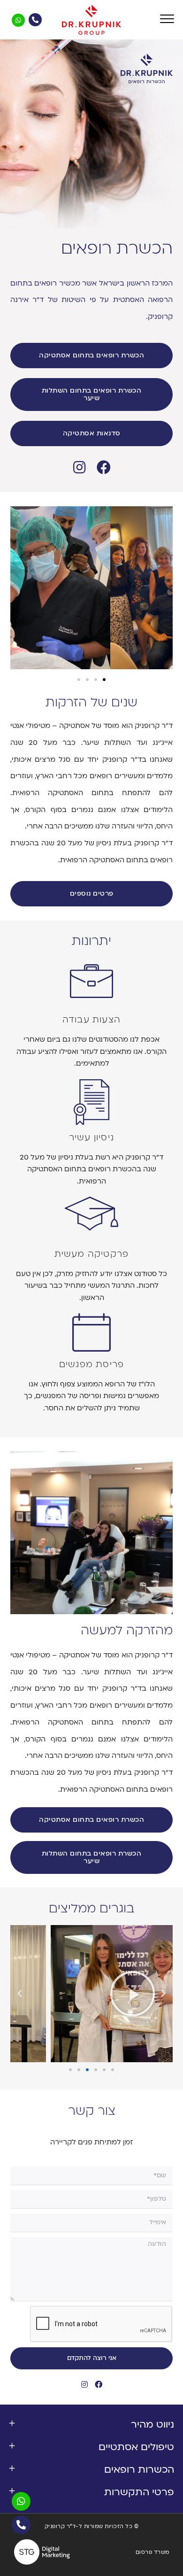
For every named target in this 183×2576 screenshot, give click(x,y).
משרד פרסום (152, 2552)
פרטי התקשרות (139, 2492)
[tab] (91, 2425)
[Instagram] (79, 467)
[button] (92, 356)
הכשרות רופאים (139, 2470)
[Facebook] (104, 467)
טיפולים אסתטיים (136, 2447)
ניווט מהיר (152, 2425)
